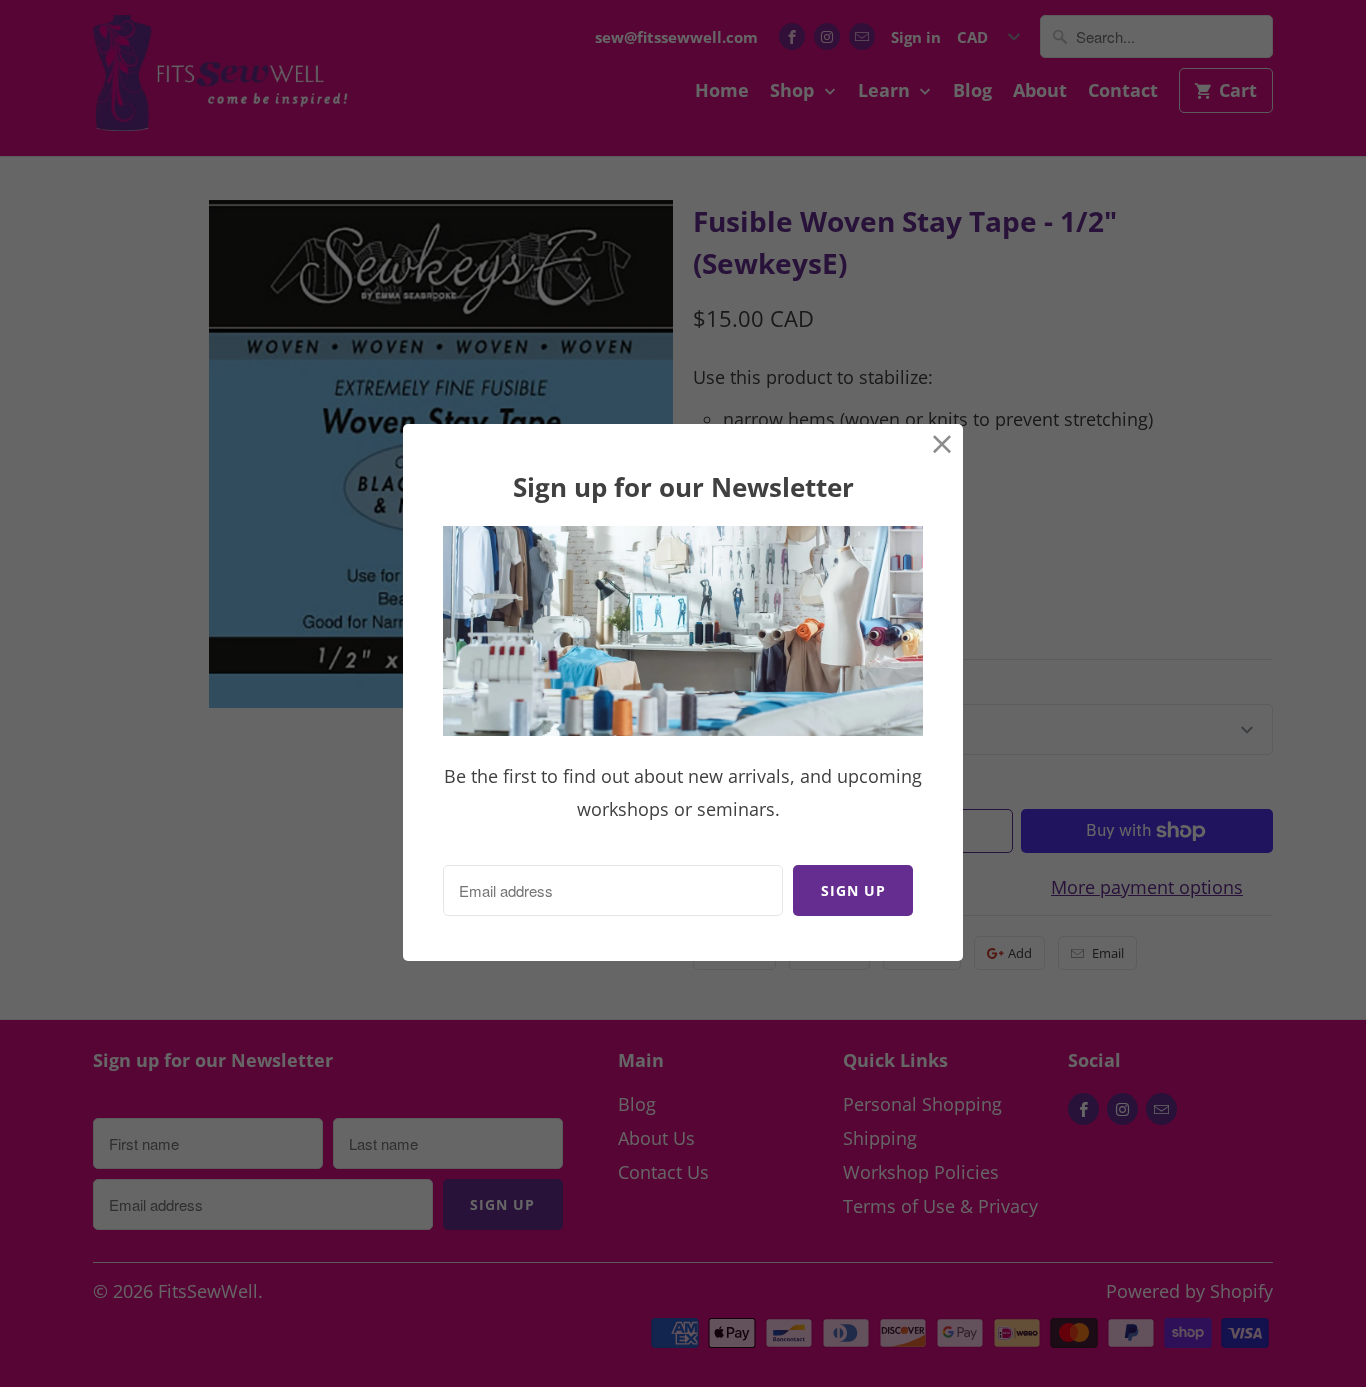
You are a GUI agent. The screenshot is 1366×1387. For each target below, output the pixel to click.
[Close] (942, 444)
